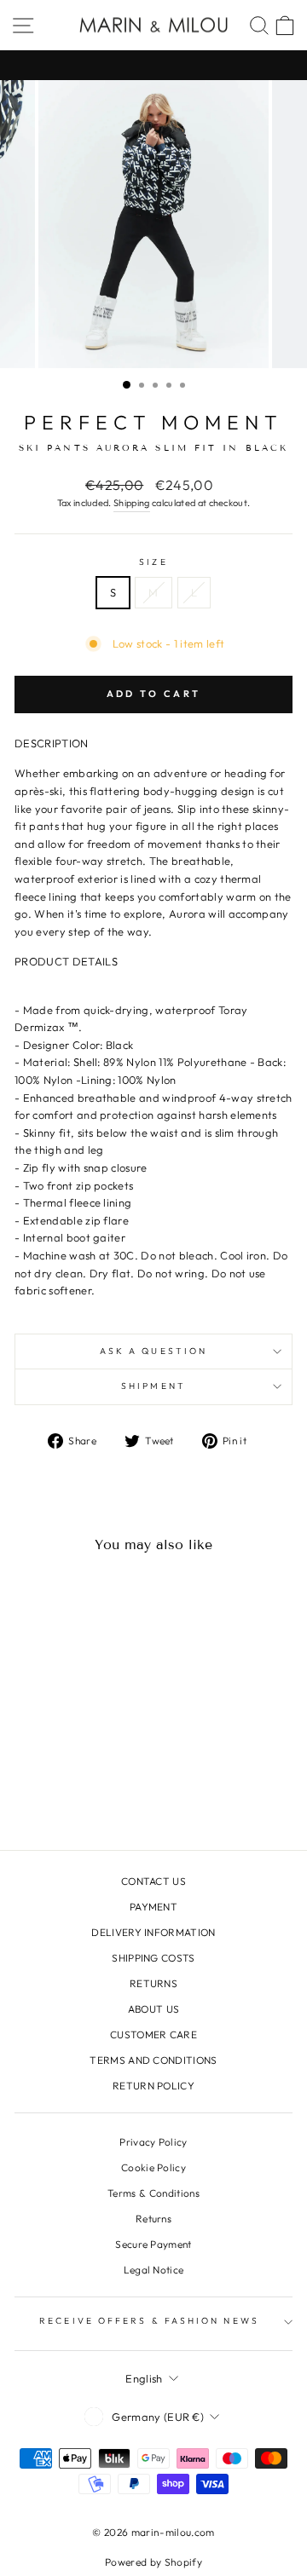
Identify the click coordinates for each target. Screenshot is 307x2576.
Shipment (153, 1386)
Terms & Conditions (153, 2193)
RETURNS (153, 1983)
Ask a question (153, 1351)
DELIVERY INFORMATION (153, 1932)
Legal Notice (154, 2270)
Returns (153, 2219)
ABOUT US (154, 2009)
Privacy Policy (153, 2142)
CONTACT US (153, 1881)
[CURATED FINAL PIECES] (153, 65)
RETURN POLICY (153, 2086)
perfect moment (153, 422)
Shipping (132, 503)
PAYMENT (153, 1907)
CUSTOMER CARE (153, 2034)
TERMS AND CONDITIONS (153, 2060)
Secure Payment (153, 2244)
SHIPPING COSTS (153, 1958)
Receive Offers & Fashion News (149, 2321)
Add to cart (153, 694)
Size (153, 562)
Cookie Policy (153, 2167)
